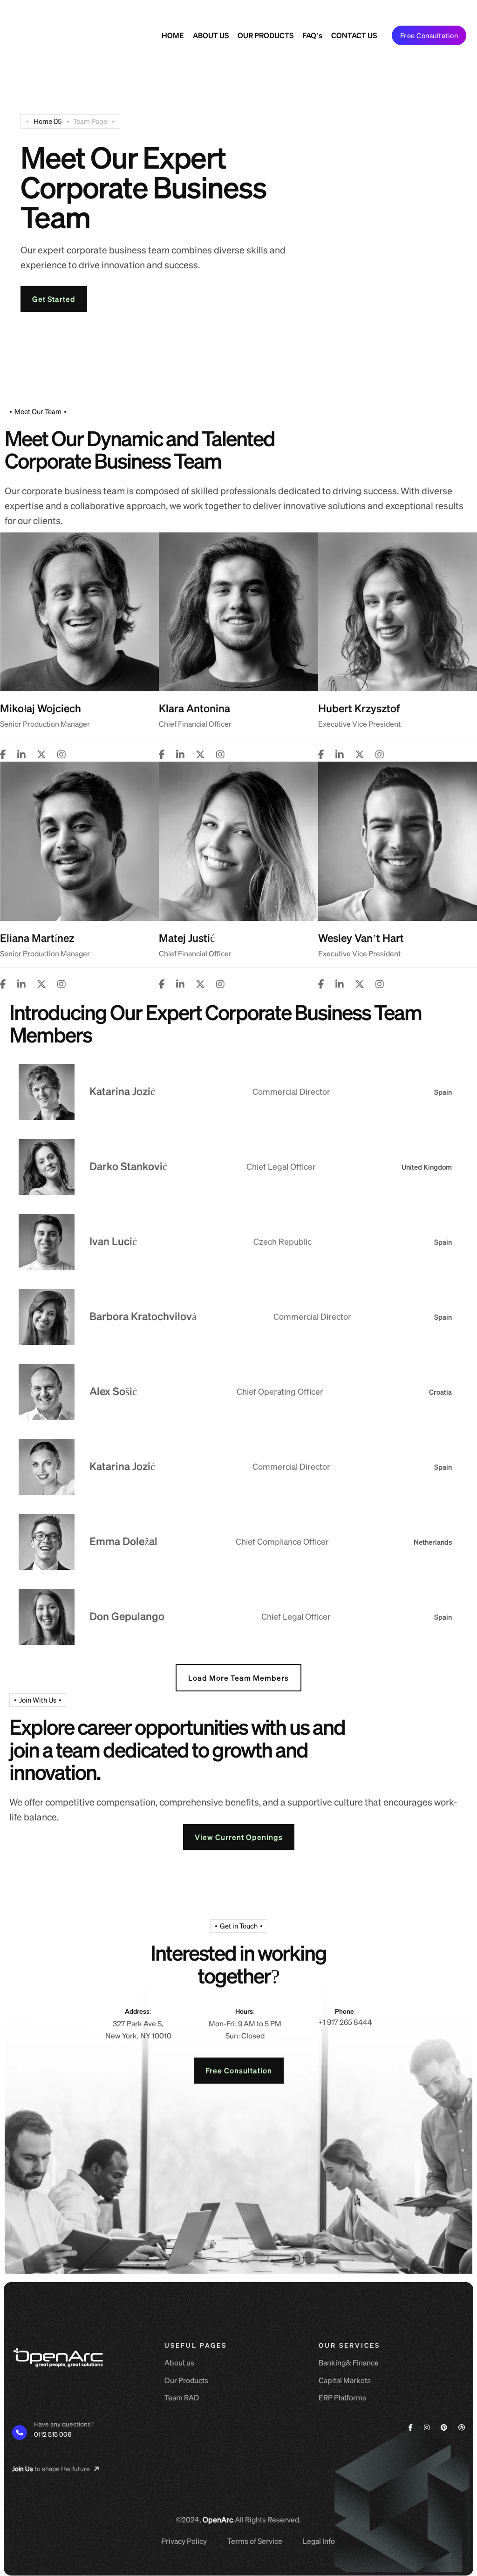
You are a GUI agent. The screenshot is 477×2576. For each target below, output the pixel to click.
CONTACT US (354, 35)
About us (179, 2362)
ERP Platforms (342, 2397)
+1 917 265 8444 (345, 2022)
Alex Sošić (113, 1391)
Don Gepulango (127, 1616)
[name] (419, 10)
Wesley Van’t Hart (361, 937)
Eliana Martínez (37, 937)
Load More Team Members (238, 1678)
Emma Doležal (123, 1541)
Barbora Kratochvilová (143, 1316)
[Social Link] (3, 754)
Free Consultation (429, 35)
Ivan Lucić (113, 1241)
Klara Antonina (194, 708)
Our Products (186, 2380)
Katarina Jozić (122, 1091)
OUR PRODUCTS (266, 35)
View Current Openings (239, 1837)
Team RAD (182, 2397)
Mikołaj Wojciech (41, 708)
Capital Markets (345, 2380)
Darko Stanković (128, 1166)
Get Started (54, 299)
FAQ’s (312, 35)
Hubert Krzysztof (359, 708)
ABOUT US (211, 35)
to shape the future (350, 10)
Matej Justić (187, 937)
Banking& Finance (349, 2362)
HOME (173, 35)
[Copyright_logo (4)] (53, 35)
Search (278, 10)
